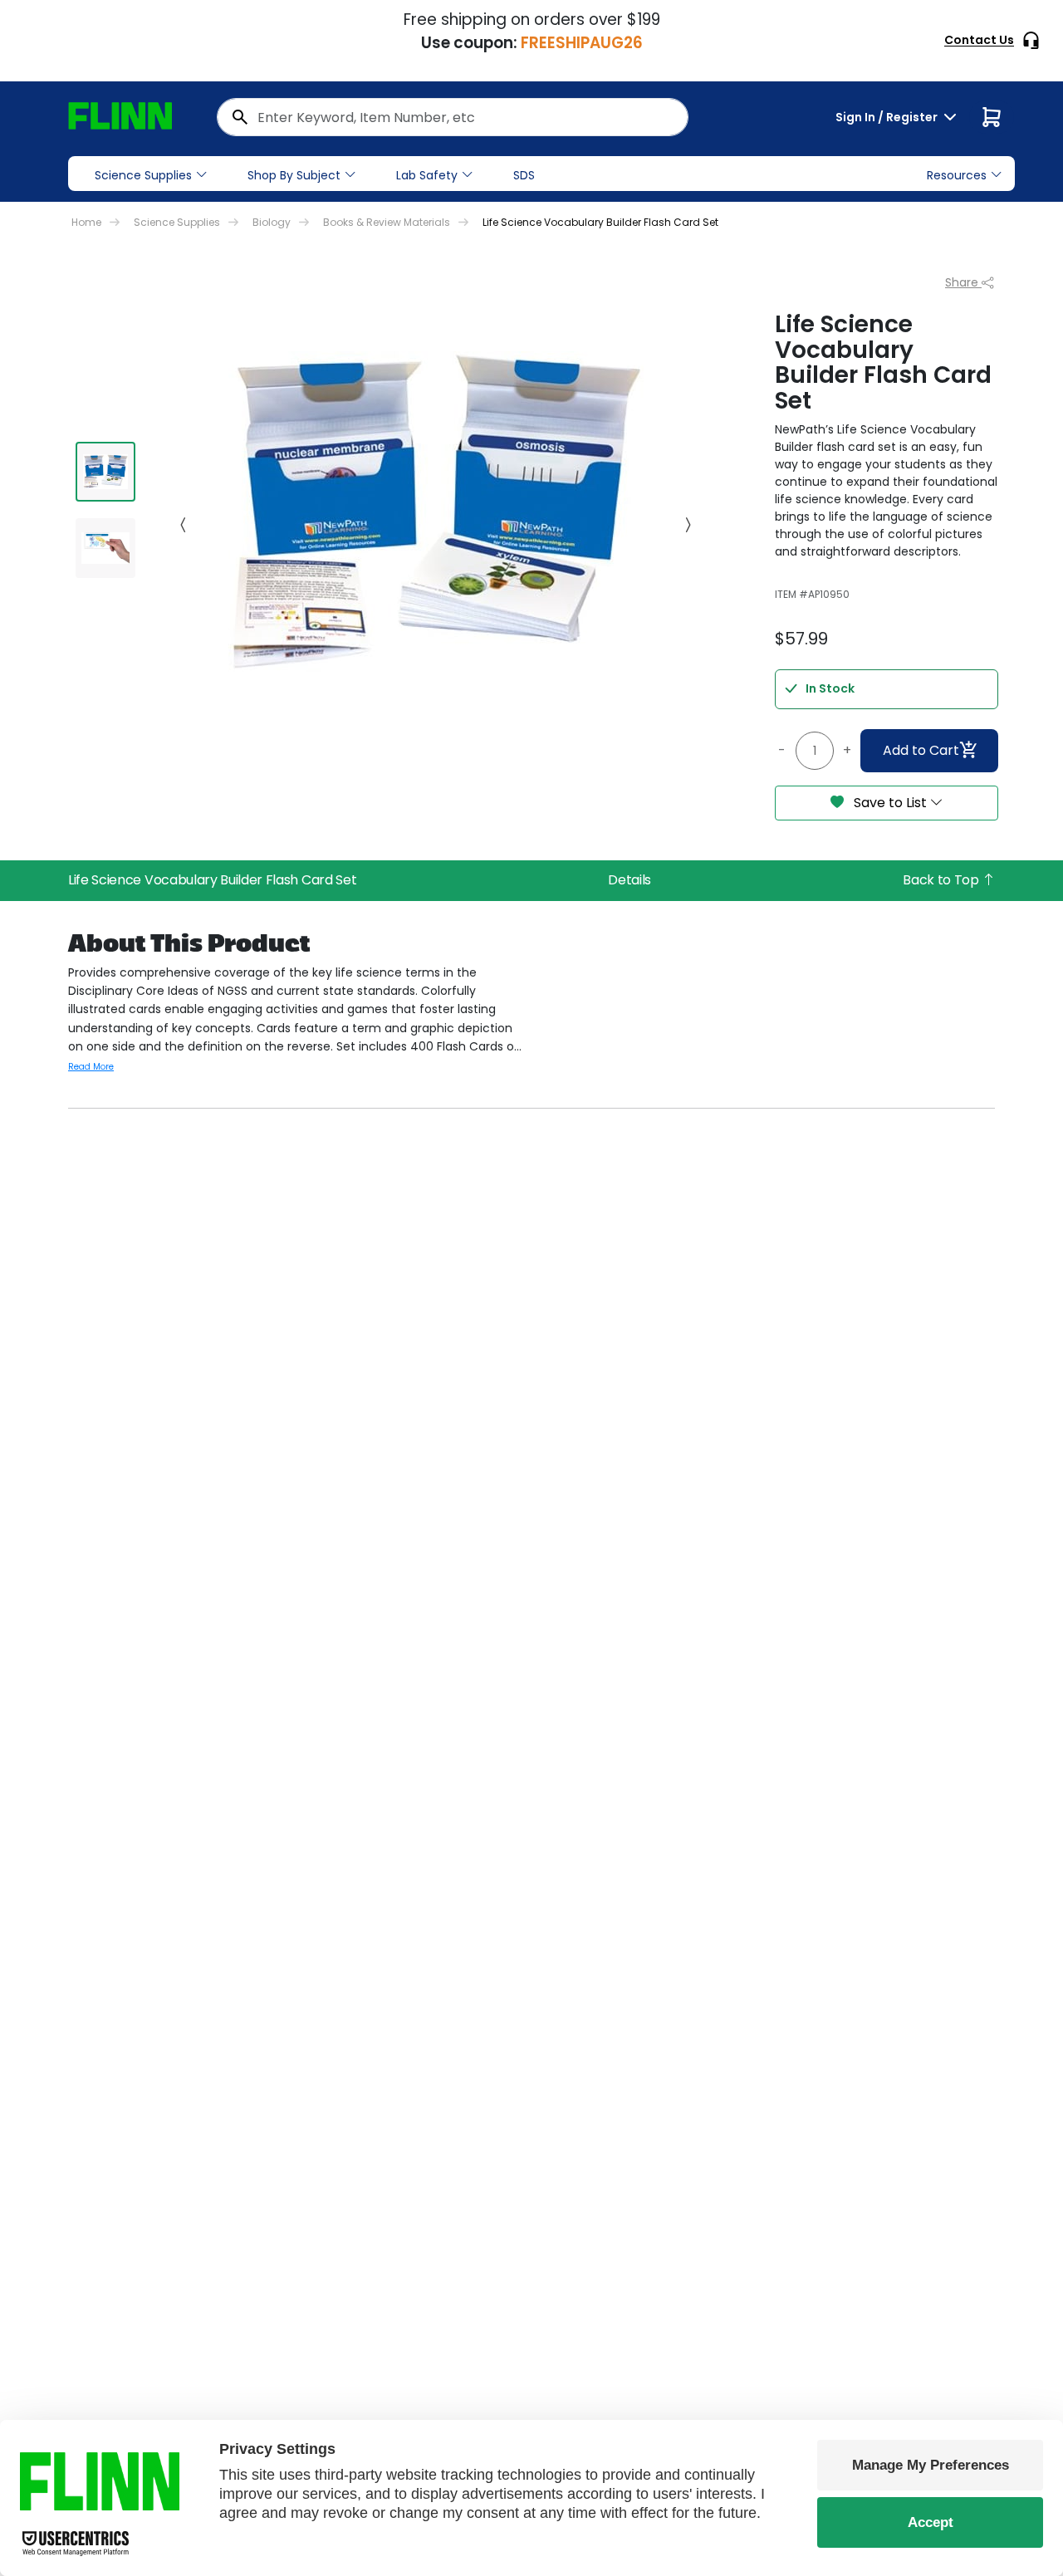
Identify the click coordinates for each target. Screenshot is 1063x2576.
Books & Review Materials (387, 222)
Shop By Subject (294, 175)
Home (86, 222)
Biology (272, 222)
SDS (524, 175)
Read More (91, 1067)
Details (629, 880)
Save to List (890, 803)
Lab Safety (427, 175)
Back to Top (942, 880)
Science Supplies (143, 175)
